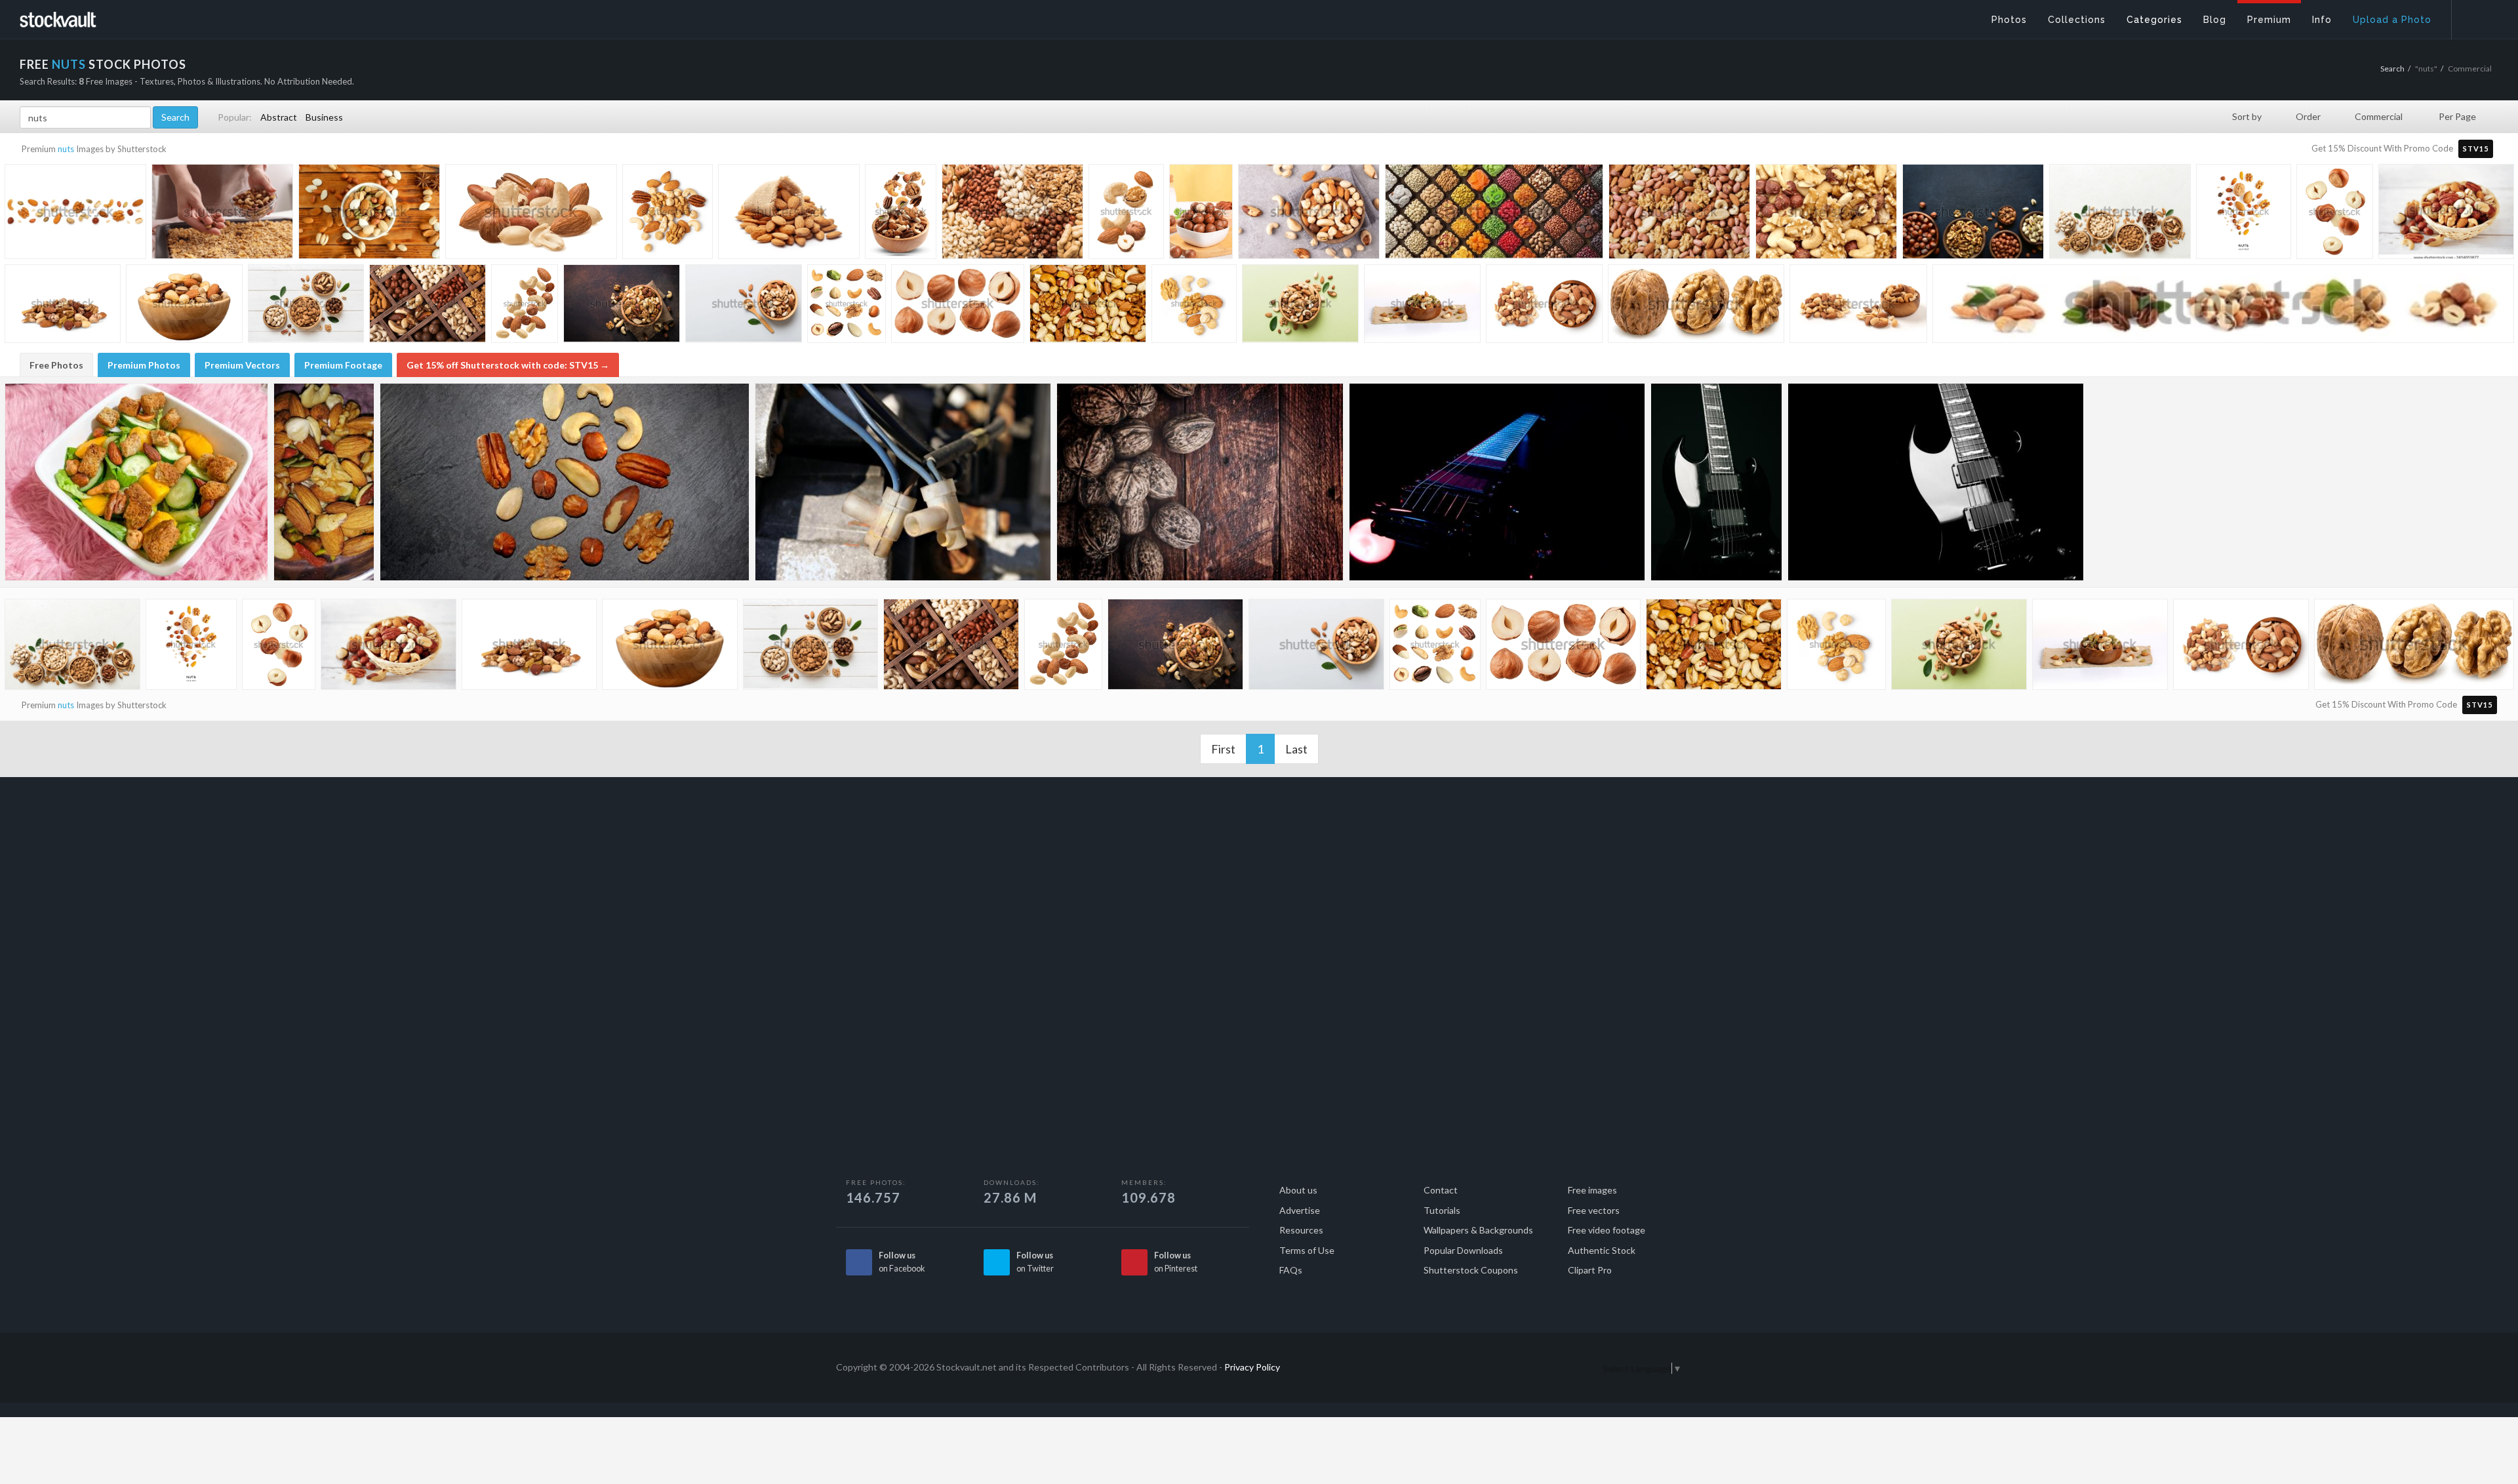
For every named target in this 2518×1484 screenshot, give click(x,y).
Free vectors (1594, 1210)
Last (1296, 749)
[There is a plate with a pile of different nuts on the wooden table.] (369, 215)
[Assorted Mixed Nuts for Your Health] (565, 482)
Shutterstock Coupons (1471, 1270)
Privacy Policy (1252, 1367)
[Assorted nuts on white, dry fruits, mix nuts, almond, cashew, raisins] (1422, 306)
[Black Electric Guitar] (1936, 482)
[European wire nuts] (903, 482)
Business (324, 117)
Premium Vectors (242, 365)
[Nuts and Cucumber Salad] (136, 482)
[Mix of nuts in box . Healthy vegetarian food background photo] (428, 306)
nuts (66, 149)
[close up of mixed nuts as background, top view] (1679, 215)
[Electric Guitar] (1497, 482)
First (1223, 749)
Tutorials (1442, 1210)
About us (1298, 1190)
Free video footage (1607, 1230)
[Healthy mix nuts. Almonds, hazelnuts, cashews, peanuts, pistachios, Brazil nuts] (1309, 215)
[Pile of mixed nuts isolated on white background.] (63, 306)
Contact (1441, 1190)
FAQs (1291, 1270)
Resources (1301, 1230)
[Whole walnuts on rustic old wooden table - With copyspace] (1200, 482)
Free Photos (56, 365)
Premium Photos (144, 365)
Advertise (1300, 1210)
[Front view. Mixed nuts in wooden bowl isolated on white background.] (1858, 307)
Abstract (279, 117)
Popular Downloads (1463, 1250)
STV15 (2476, 149)
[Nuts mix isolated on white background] (668, 213)
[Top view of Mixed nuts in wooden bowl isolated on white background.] (1544, 306)
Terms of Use (1307, 1250)
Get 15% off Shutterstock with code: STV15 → (508, 365)
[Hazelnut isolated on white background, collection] (958, 306)
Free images (1592, 1190)
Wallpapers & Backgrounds (1478, 1230)
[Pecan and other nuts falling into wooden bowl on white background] (901, 213)
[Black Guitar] (1716, 482)
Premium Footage (343, 365)
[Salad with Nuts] (324, 482)
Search (2392, 69)
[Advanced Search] (2476, 16)
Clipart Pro (1590, 1270)
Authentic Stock (1602, 1250)
